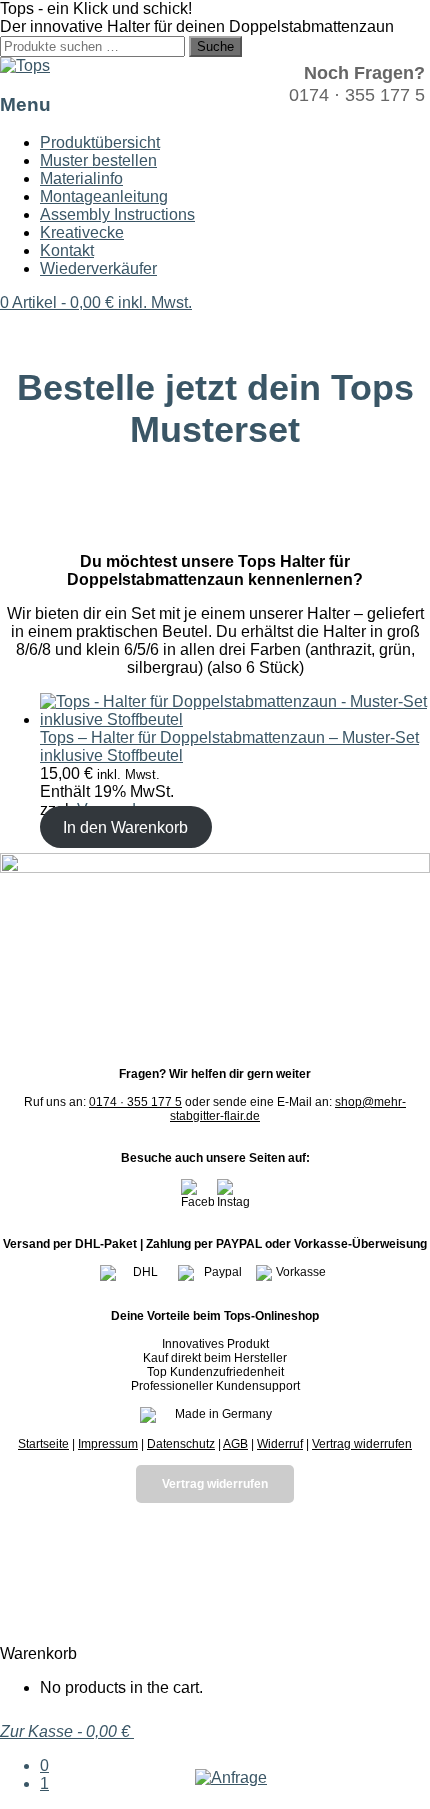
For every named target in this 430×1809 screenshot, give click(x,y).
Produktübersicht (100, 142)
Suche (215, 46)
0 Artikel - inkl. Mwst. (96, 302)
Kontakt (67, 250)
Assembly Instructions (117, 214)
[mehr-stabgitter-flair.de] (25, 65)
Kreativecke (82, 232)
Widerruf (280, 1444)
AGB (235, 1444)
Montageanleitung (104, 196)
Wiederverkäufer (98, 268)
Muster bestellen (98, 160)
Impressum (108, 1444)
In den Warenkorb (125, 827)
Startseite (43, 1444)
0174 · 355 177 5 (135, 1102)
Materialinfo (81, 178)
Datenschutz (181, 1444)
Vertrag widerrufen (362, 1444)
